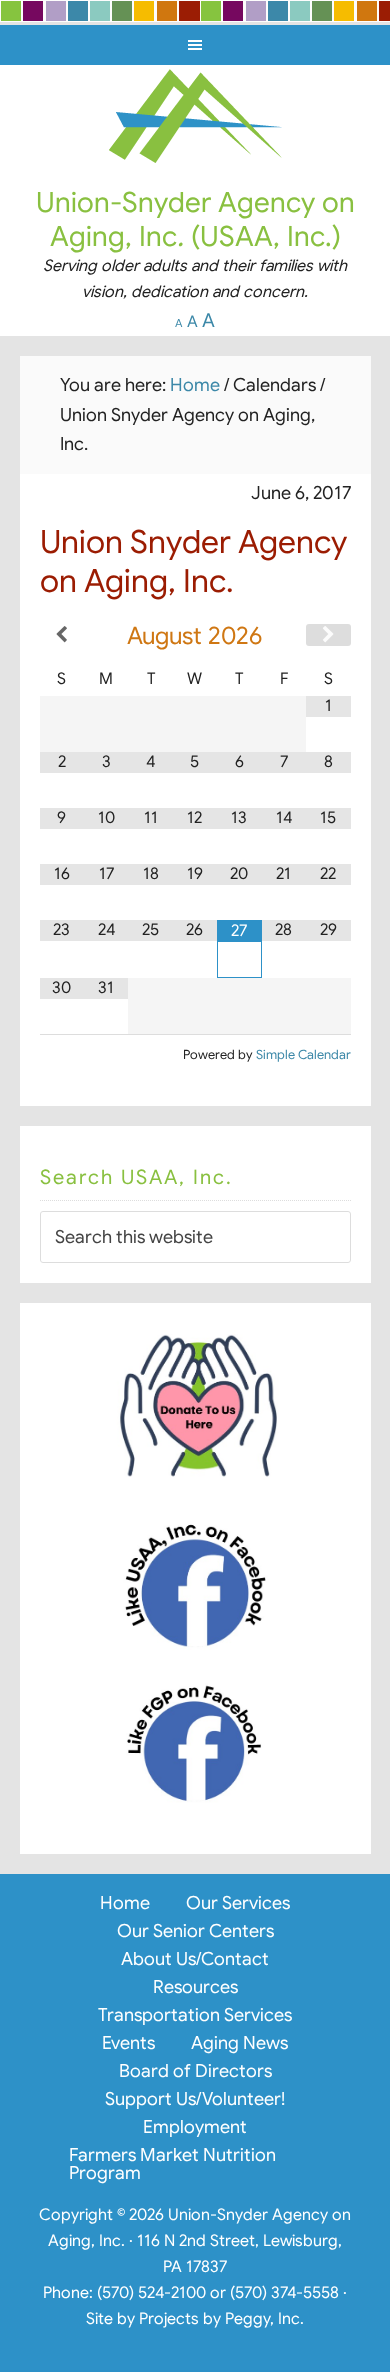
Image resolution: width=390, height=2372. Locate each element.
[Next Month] (328, 635)
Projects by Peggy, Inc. (221, 2319)
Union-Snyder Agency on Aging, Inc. (195, 115)
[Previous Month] (62, 635)
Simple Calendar (303, 1055)
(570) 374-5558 (284, 2293)
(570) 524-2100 (151, 2293)
